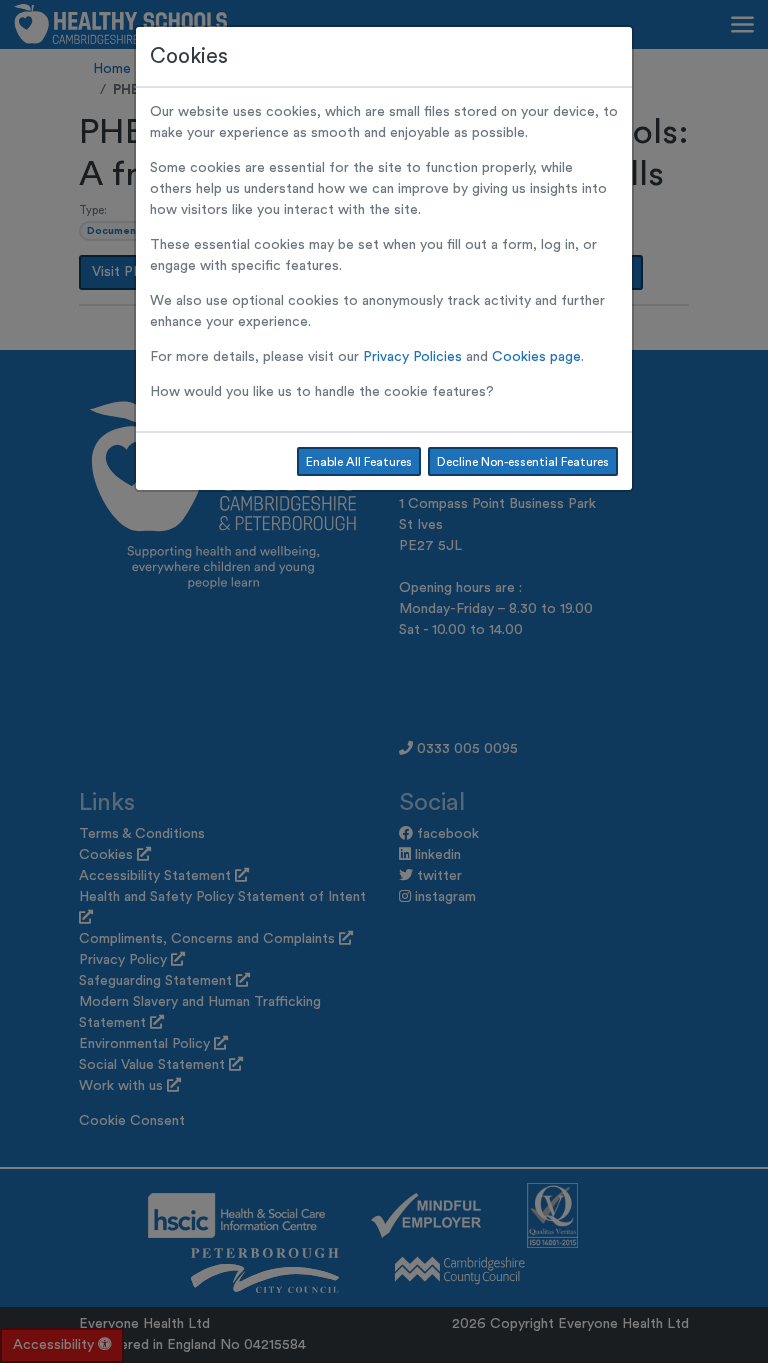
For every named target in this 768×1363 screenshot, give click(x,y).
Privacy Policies (412, 357)
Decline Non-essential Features (523, 462)
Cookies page (536, 357)
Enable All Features (359, 462)
